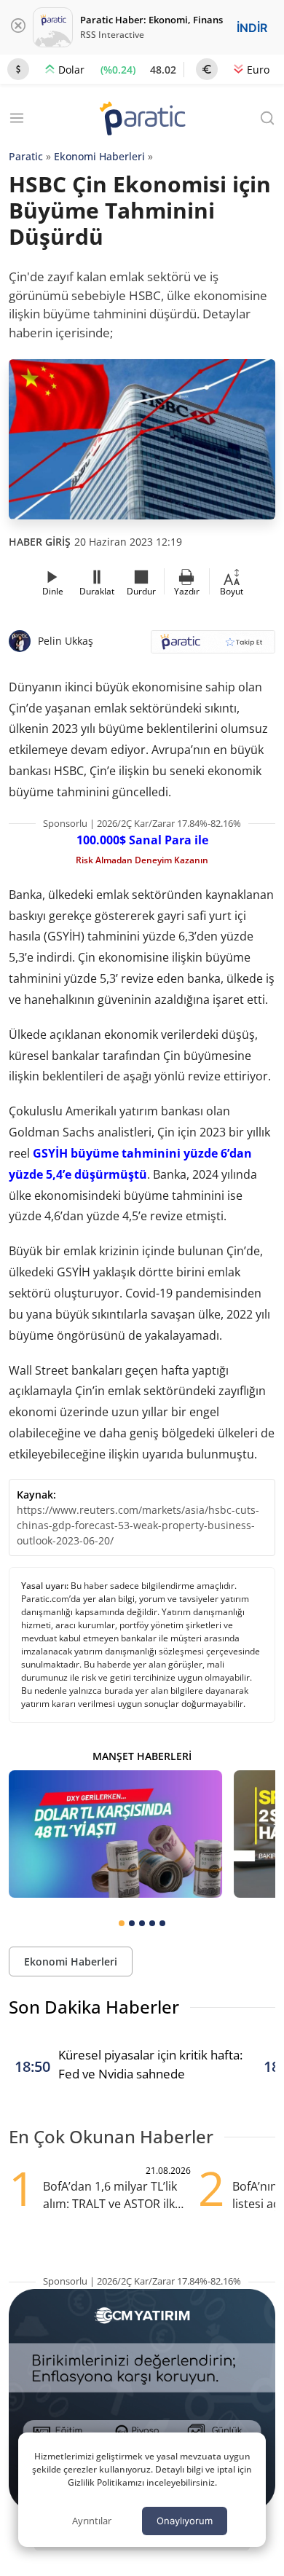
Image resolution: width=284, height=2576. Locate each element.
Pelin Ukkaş (66, 641)
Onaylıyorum (185, 2521)
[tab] (122, 1923)
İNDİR (252, 28)
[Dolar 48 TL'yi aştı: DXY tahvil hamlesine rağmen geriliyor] (115, 1834)
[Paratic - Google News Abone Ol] (213, 647)
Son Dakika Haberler (94, 2007)
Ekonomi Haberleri (99, 156)
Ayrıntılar (92, 2521)
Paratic (26, 156)
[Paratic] (142, 120)
